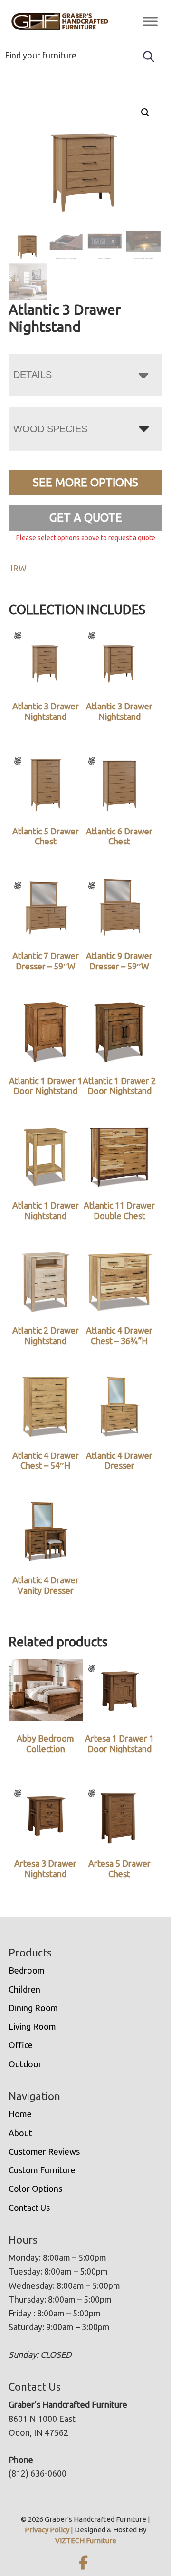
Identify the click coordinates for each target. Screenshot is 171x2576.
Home (20, 2114)
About (20, 2133)
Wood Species (50, 429)
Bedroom (27, 1970)
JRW (18, 568)
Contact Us (29, 2208)
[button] (145, 113)
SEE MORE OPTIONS (85, 482)
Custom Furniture (42, 2170)
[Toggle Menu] (150, 21)
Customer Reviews (44, 2151)
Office (21, 2045)
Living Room (32, 2026)
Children (24, 1989)
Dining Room (33, 2008)
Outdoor (25, 2064)
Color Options (35, 2189)
